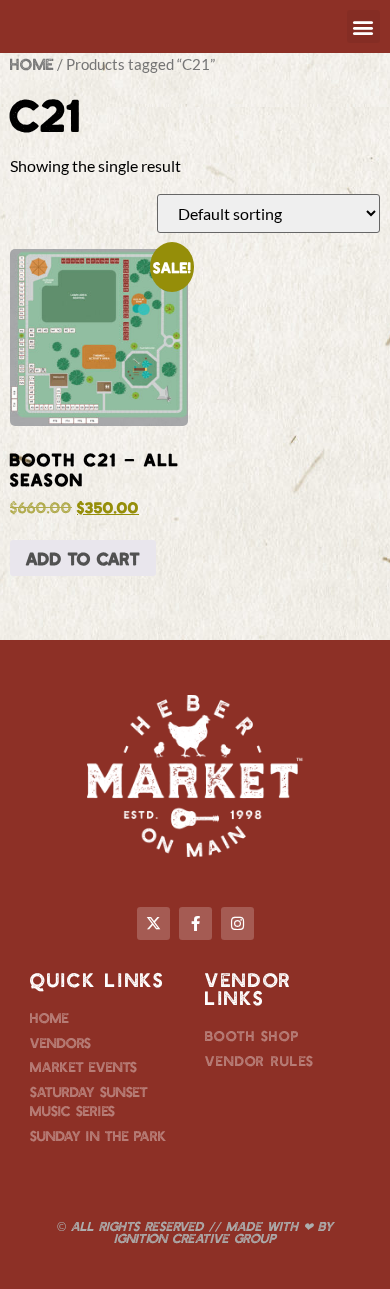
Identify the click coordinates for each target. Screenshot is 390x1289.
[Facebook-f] (195, 923)
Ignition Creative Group (195, 1238)
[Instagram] (237, 923)
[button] (363, 26)
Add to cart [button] (83, 558)
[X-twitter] (153, 923)
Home (32, 63)
